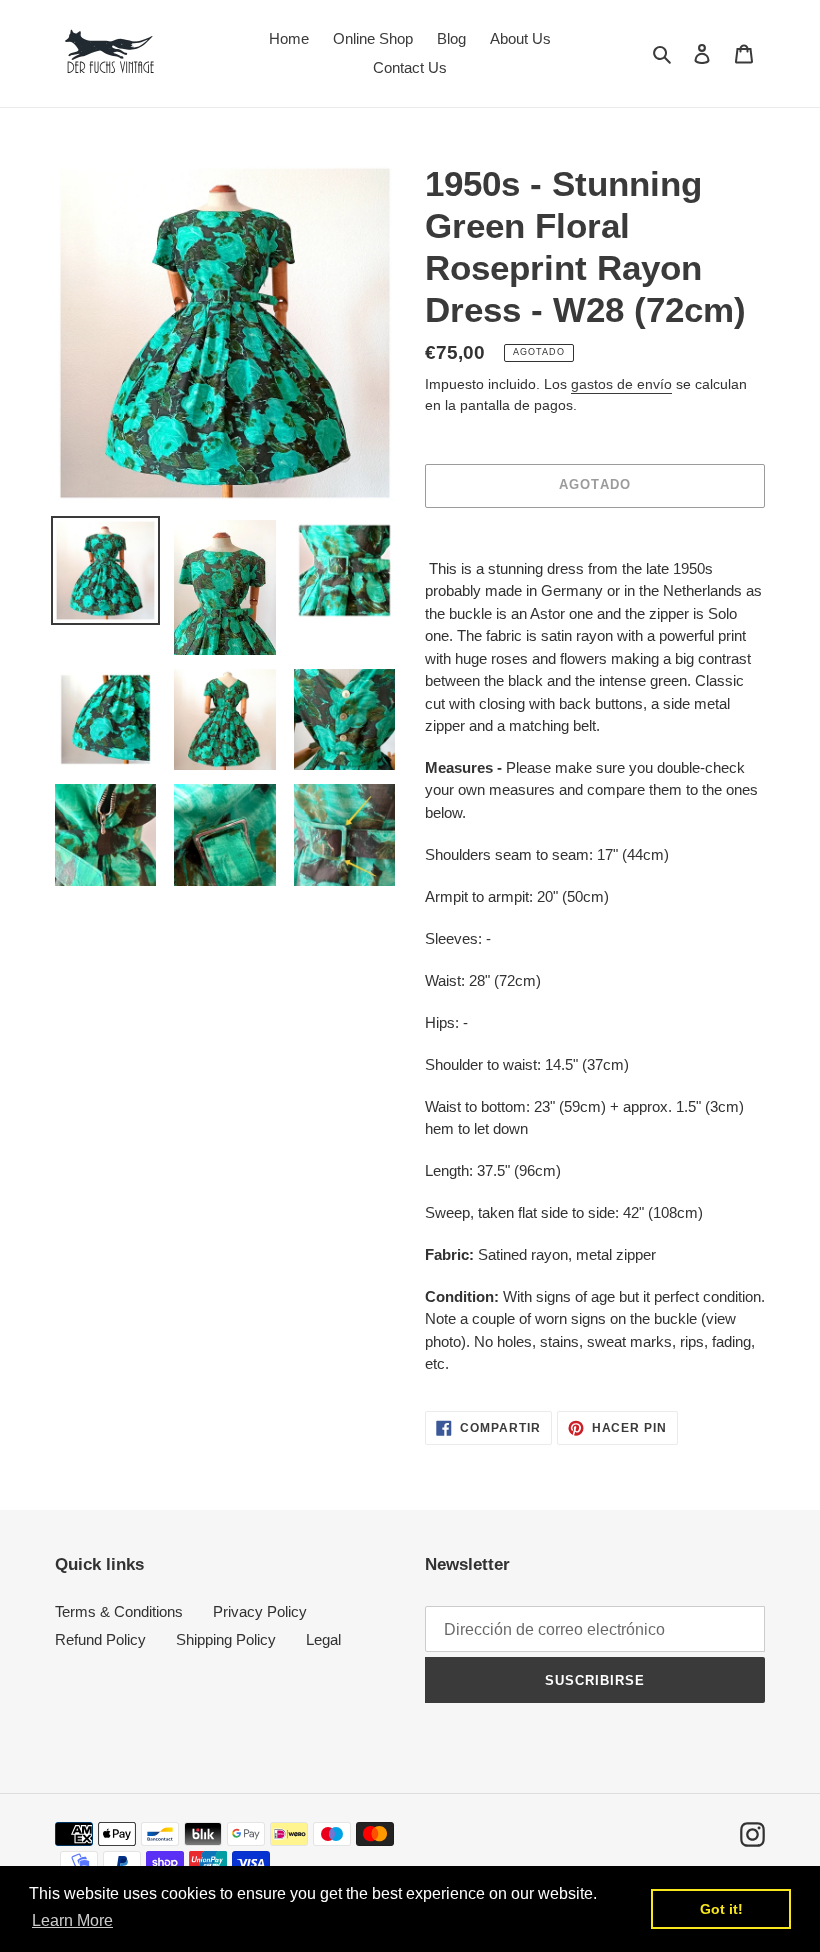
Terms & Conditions (119, 1611)
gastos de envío (621, 384)
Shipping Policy (226, 1639)
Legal (323, 1639)
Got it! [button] (721, 1909)
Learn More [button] (72, 1920)
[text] (595, 967)
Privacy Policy (260, 1611)
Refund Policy (100, 1639)
